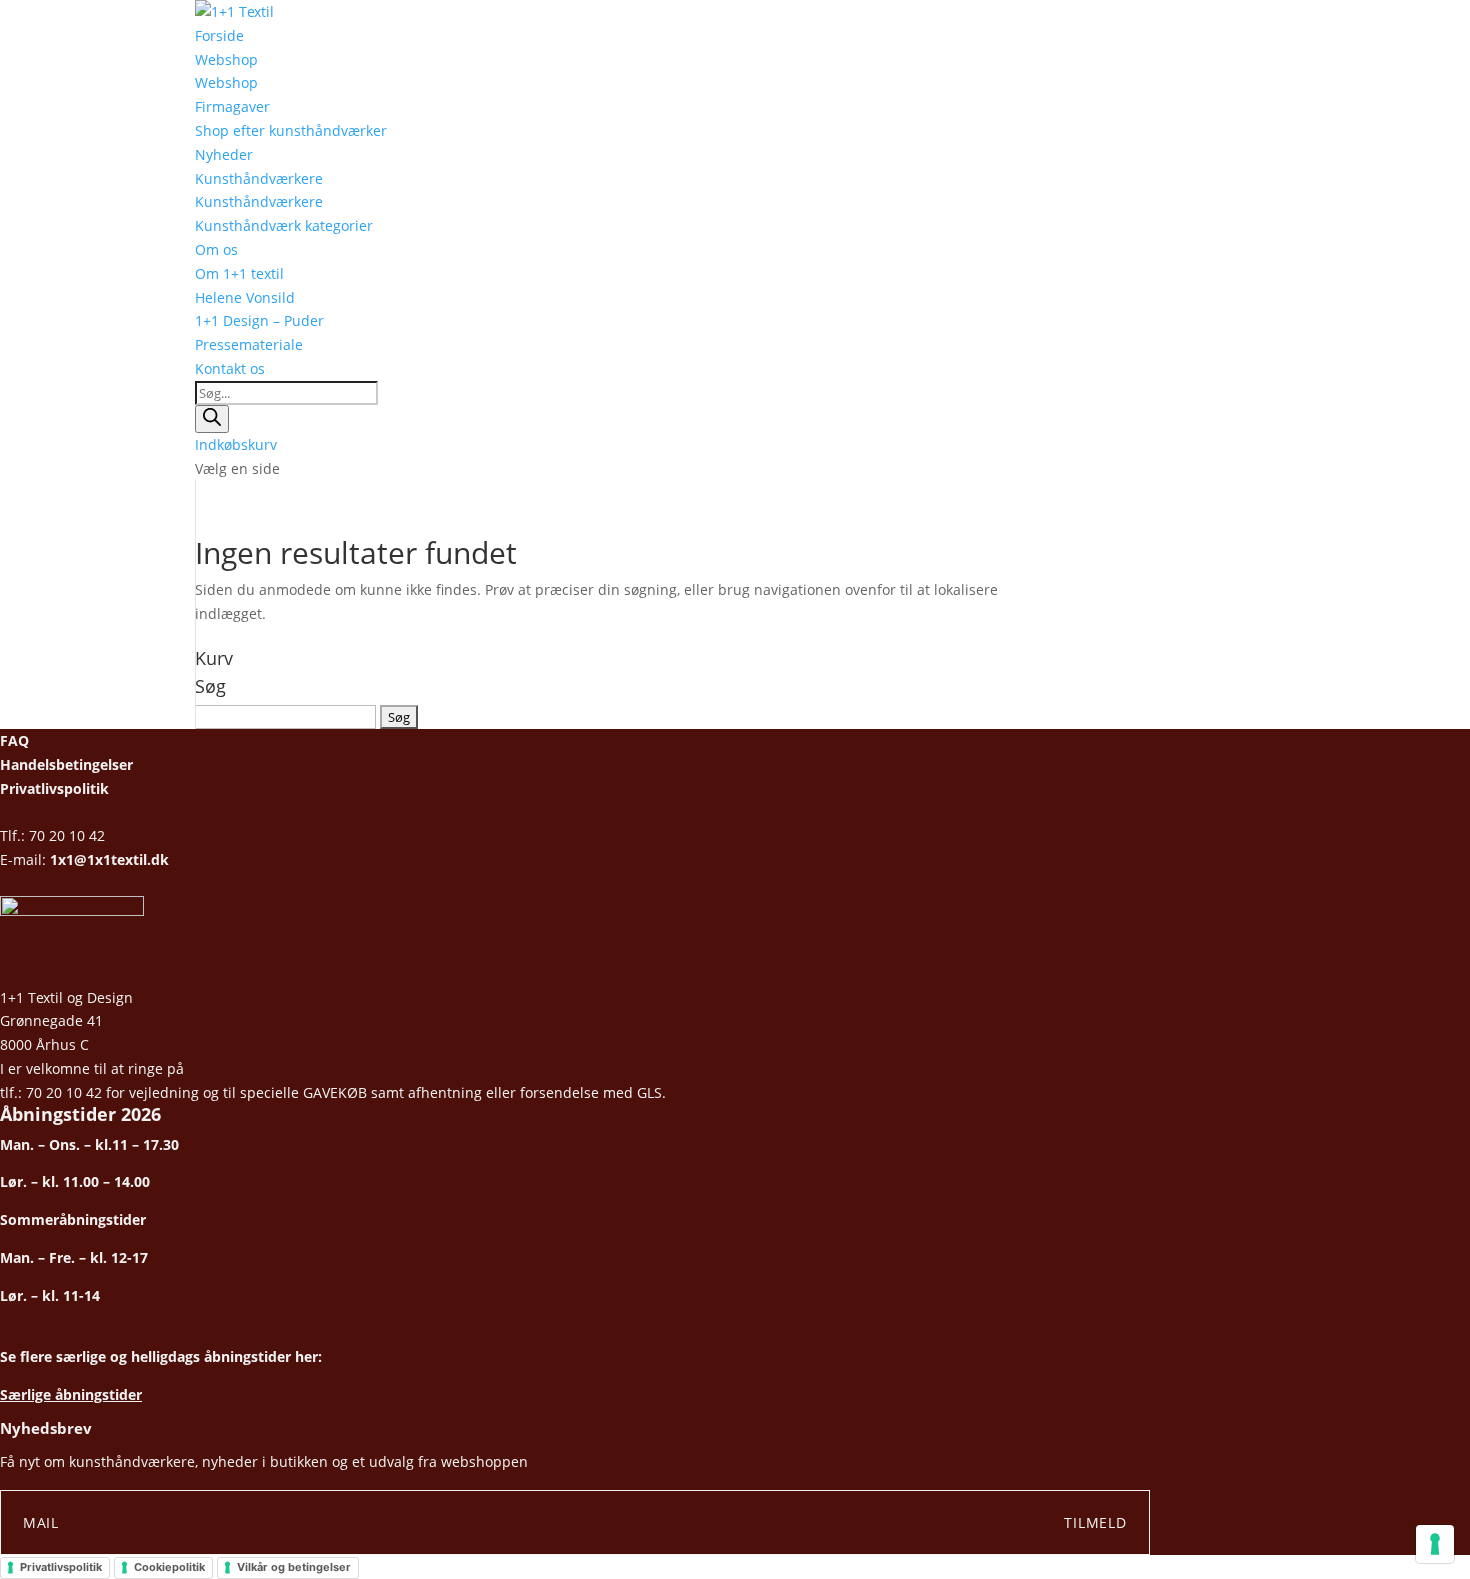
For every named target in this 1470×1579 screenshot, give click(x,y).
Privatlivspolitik (54, 788)
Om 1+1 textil (239, 273)
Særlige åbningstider (71, 1394)
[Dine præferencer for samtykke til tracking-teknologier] (1435, 1544)
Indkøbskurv (236, 444)
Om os (216, 249)
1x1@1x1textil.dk (109, 859)
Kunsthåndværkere (259, 178)
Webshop (226, 59)
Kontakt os (230, 368)
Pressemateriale (249, 344)
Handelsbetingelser (66, 764)
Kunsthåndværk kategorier (284, 225)
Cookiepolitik (169, 1567)
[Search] (212, 419)
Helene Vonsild (245, 297)
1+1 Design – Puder (259, 320)
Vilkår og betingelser (294, 1567)
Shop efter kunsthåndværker (291, 130)
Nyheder (224, 154)
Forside (219, 35)
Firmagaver (232, 106)
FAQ (14, 740)
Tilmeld (1095, 1522)
